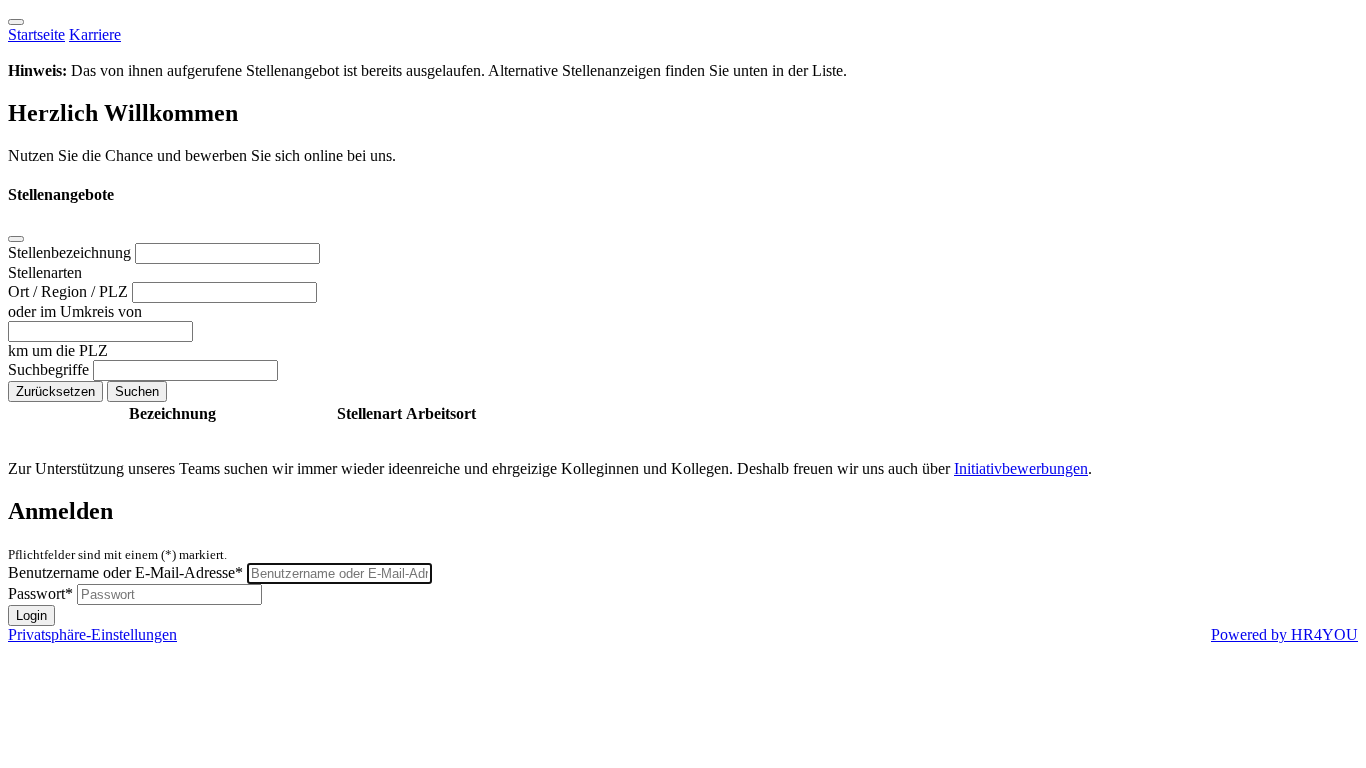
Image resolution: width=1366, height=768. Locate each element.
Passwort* (40, 593)
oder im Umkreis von (75, 311)
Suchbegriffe (50, 369)
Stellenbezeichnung (71, 252)
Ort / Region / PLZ (70, 291)
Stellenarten (45, 272)
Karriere (95, 34)
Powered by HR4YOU (1284, 634)
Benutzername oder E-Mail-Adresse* (125, 572)
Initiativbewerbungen (1021, 468)
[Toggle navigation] (16, 22)
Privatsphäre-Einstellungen (92, 634)
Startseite (36, 34)
